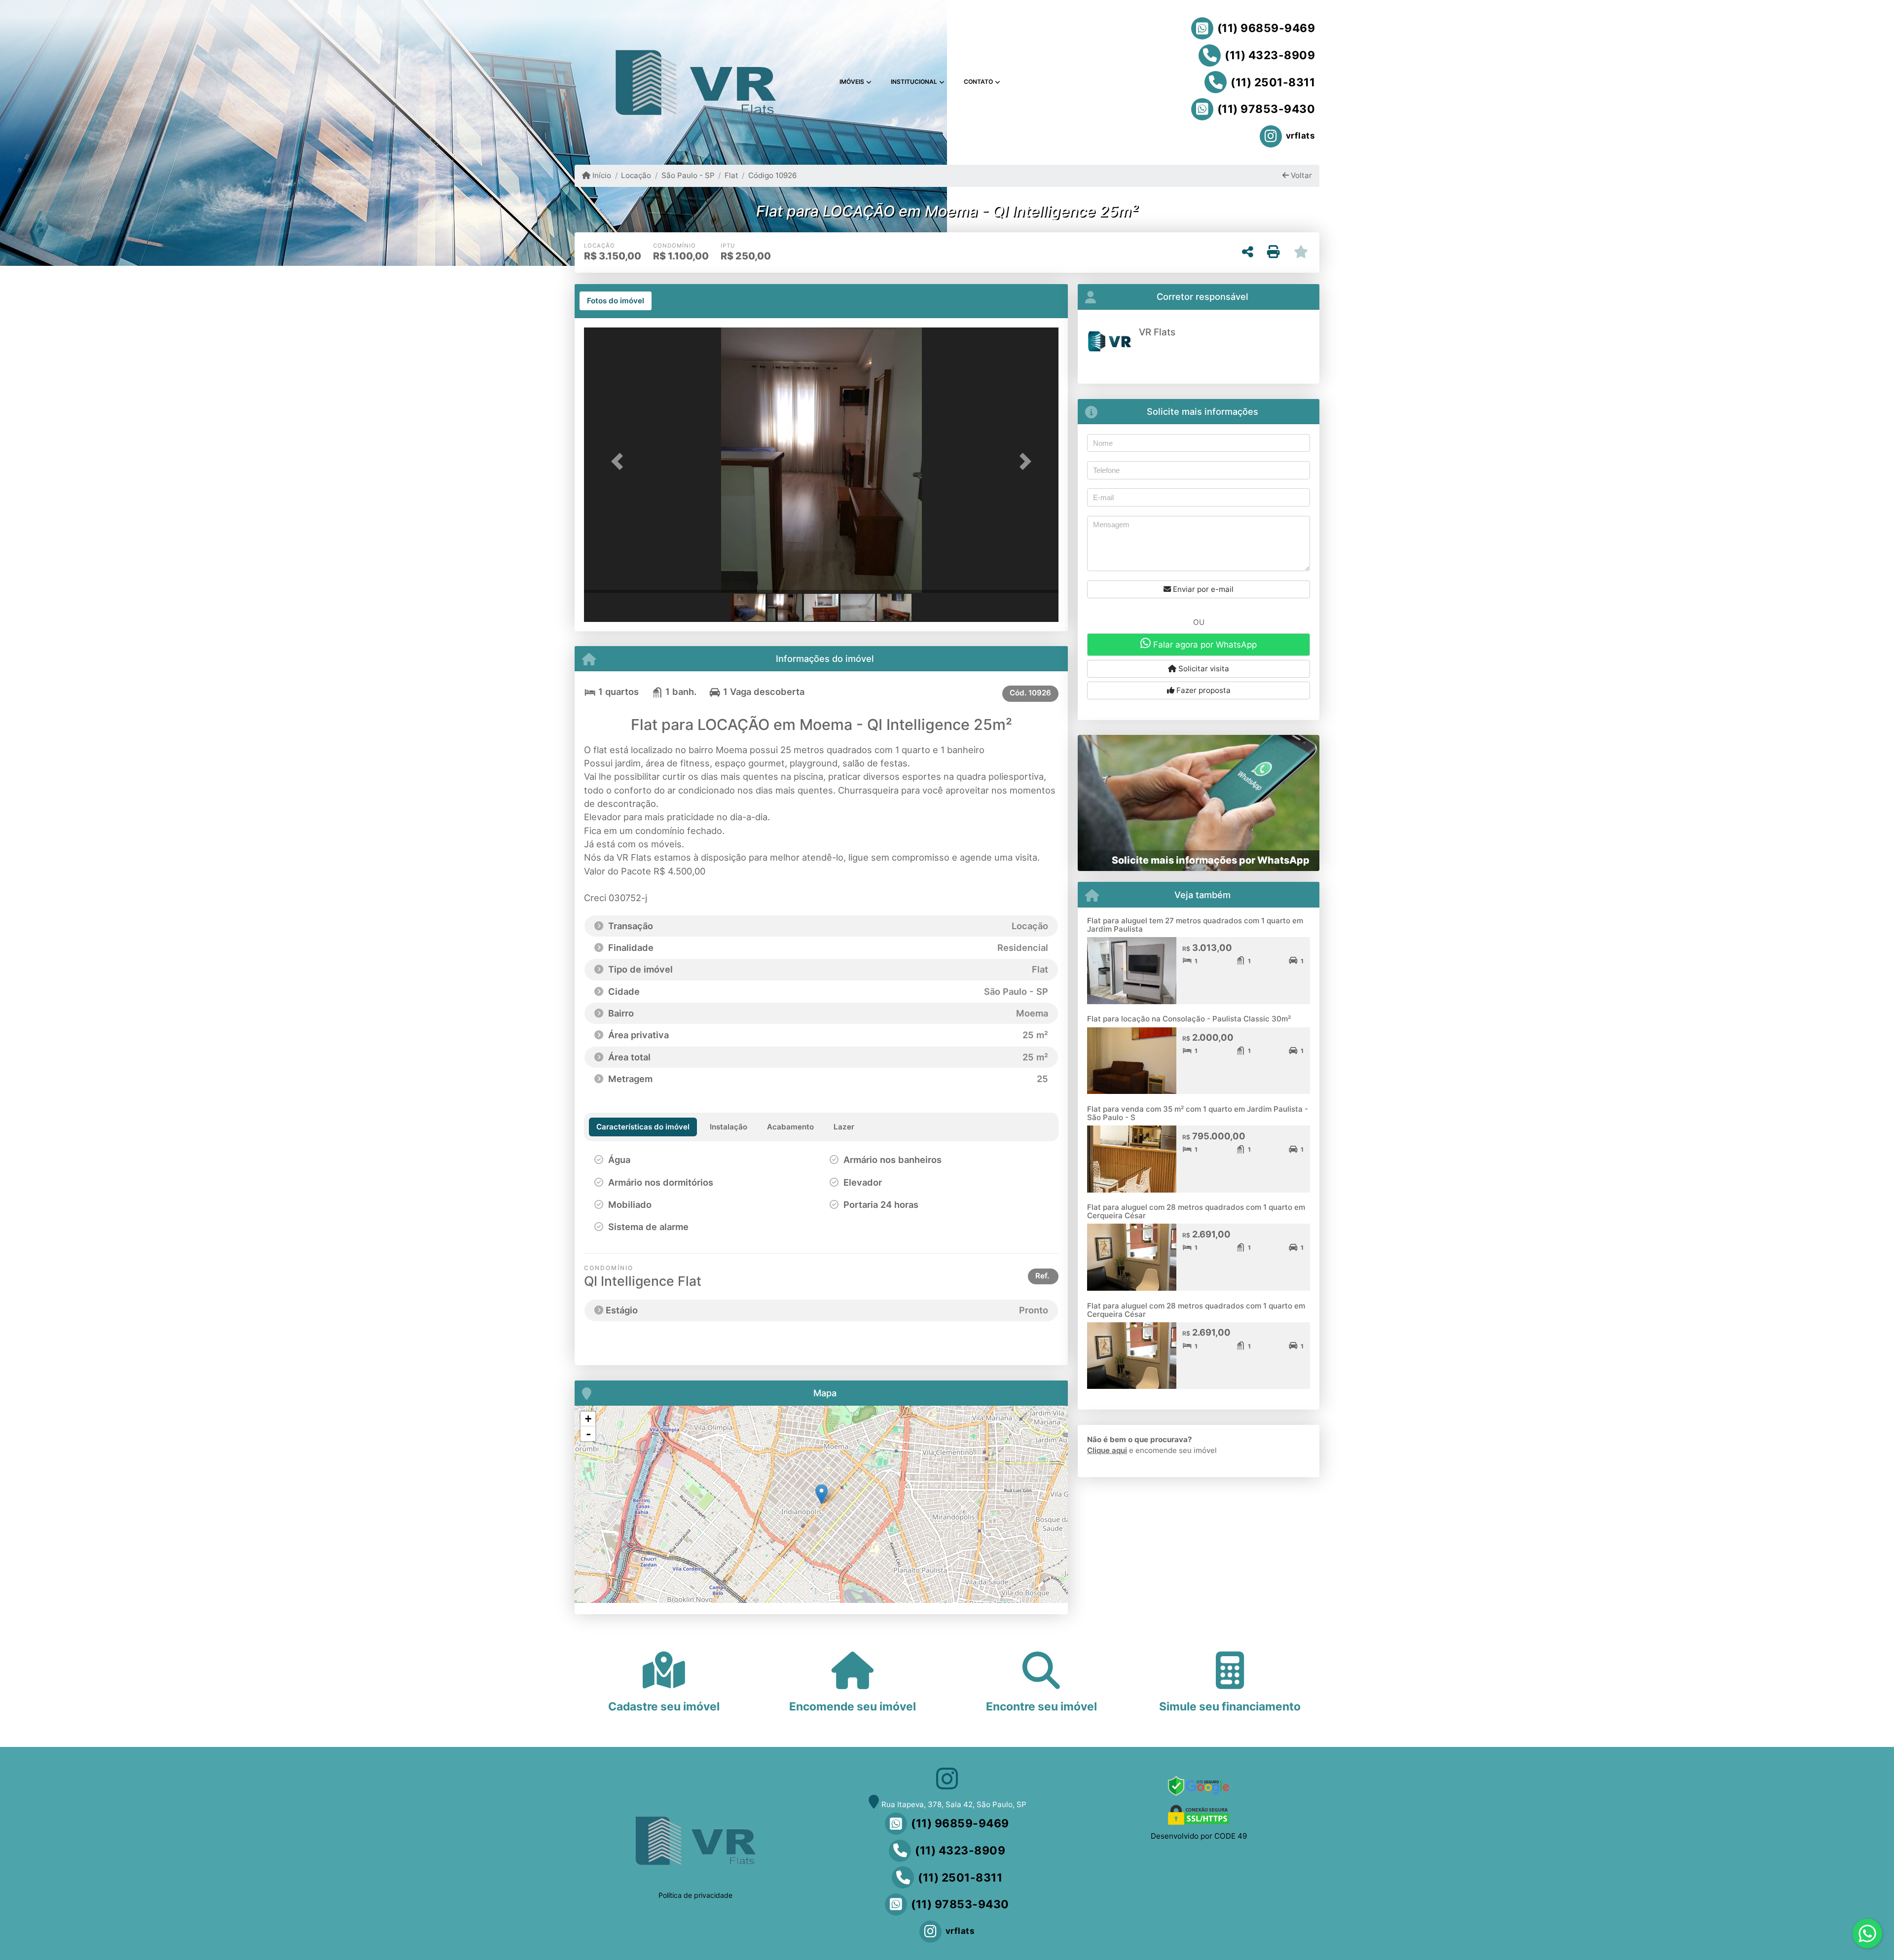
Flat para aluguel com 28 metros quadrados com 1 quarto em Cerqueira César (1196, 1211)
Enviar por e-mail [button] (1202, 589)
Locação (636, 175)
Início (601, 175)
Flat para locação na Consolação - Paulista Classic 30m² (1189, 1019)
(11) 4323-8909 (1270, 55)
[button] (619, 461)
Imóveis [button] (852, 82)
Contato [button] (978, 82)
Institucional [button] (914, 82)
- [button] (588, 1434)
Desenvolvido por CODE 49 (1199, 1836)
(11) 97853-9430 (1266, 109)
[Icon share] (947, 1778)
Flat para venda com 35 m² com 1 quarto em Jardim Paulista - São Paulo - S (1198, 1113)
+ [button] (588, 1419)
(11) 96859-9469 (1266, 28)
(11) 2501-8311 (1273, 82)
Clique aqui (1107, 1450)
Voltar (1300, 175)
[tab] (616, 301)
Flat (731, 175)
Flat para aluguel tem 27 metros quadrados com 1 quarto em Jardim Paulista (1195, 925)
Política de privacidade (695, 1895)
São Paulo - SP (688, 175)
